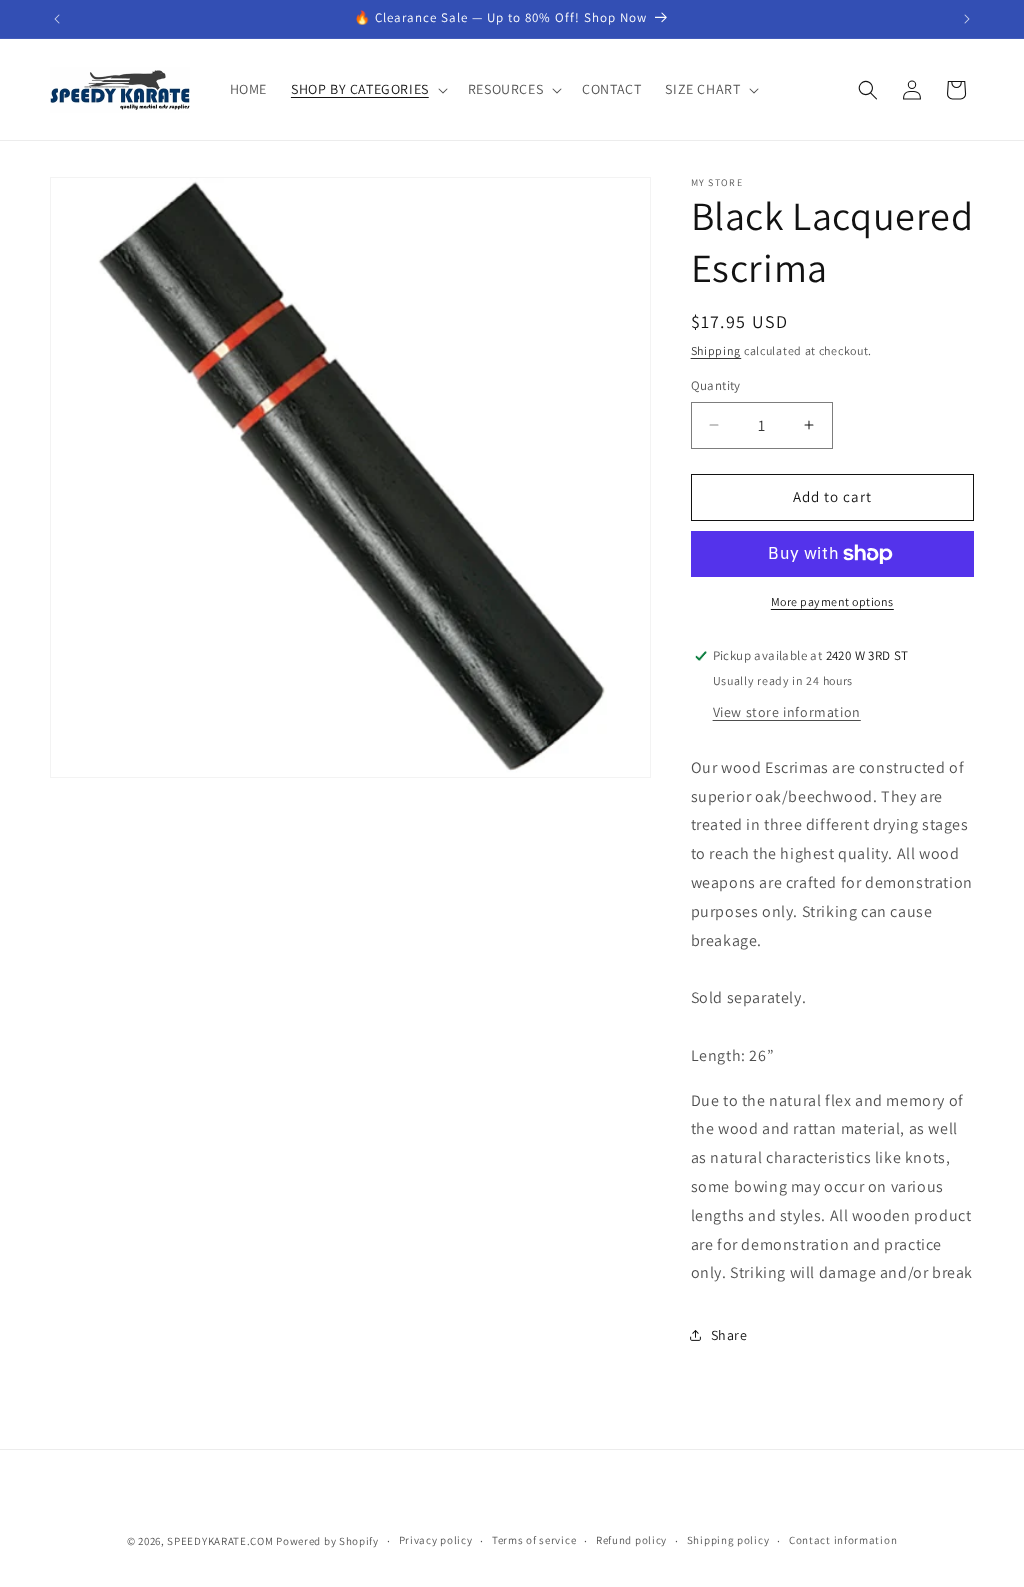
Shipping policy (728, 1540)
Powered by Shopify (327, 1541)
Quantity (716, 385)
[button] (367, 89)
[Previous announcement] (57, 19)
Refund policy (631, 1540)
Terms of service (534, 1540)
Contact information (843, 1540)
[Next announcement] (967, 19)
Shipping (716, 350)
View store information (787, 712)
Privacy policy (436, 1540)
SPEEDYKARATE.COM (220, 1541)
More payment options (832, 601)
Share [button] (729, 1335)
